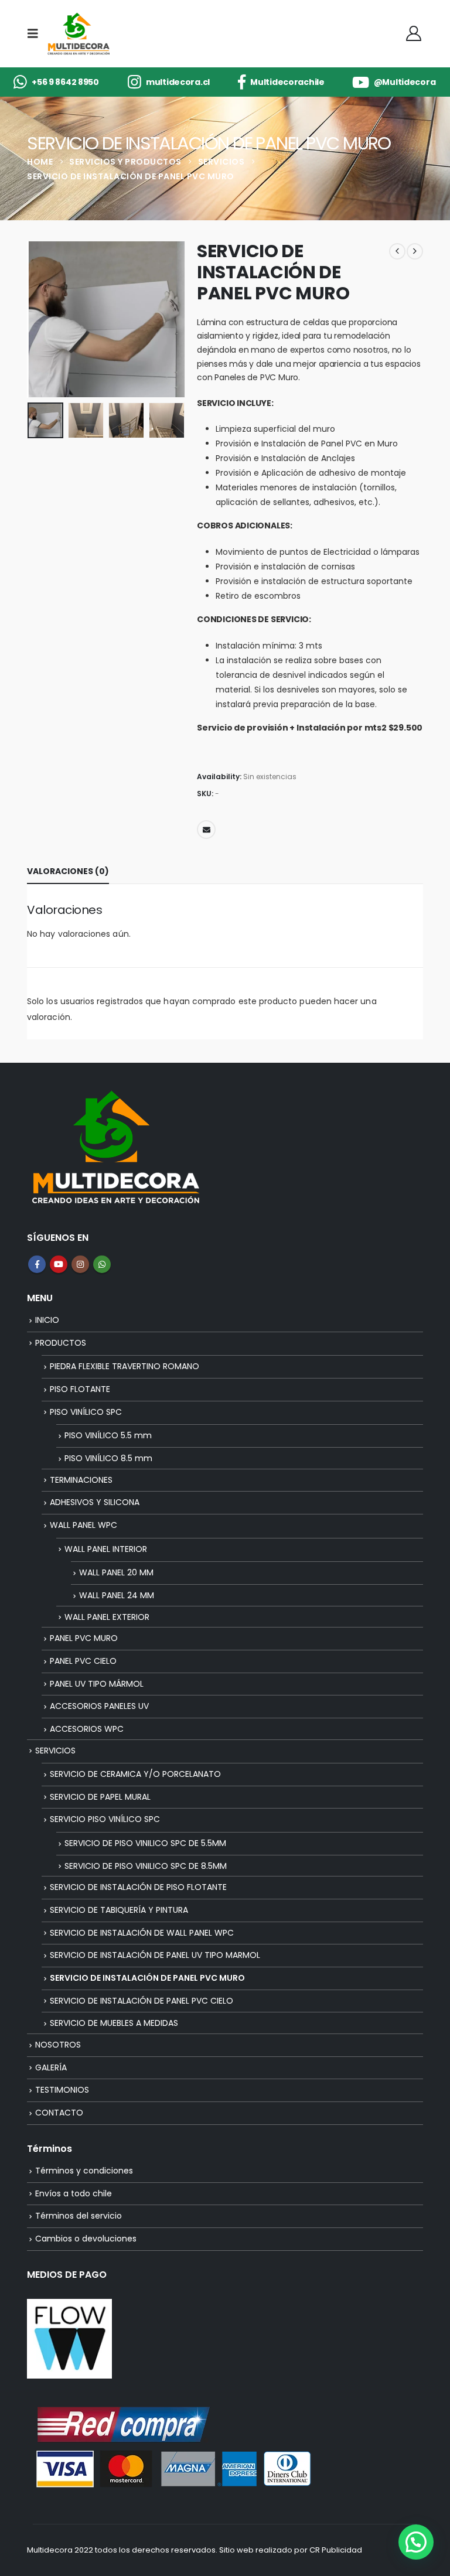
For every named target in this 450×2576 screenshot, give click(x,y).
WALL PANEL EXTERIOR (107, 1617)
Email (206, 830)
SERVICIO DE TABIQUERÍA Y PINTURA (119, 1910)
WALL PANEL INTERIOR (106, 1549)
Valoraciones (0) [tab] (68, 871)
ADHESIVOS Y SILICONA (95, 1502)
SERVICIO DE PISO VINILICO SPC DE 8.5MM (146, 1866)
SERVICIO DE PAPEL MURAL (100, 1797)
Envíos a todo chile (74, 2193)
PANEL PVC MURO (84, 1638)
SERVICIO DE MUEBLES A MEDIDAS (114, 2023)
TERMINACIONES (81, 1480)
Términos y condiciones (84, 2171)
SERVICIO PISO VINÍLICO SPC (105, 1819)
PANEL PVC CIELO (83, 1661)
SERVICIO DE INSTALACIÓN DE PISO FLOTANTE (138, 1887)
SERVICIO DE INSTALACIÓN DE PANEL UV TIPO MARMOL (155, 1955)
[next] (415, 251)
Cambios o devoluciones (86, 2239)
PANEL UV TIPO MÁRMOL (97, 1684)
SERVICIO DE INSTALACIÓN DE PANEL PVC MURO (147, 1978)
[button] (36, 33)
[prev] (397, 251)
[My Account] (414, 33)
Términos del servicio (79, 2216)
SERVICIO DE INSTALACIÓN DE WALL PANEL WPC (142, 1933)
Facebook (37, 1264)
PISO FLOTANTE (80, 1389)
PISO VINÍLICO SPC (86, 1412)
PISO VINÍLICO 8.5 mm (108, 1458)
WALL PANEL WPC (83, 1525)
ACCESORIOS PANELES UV (99, 1706)
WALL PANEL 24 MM (117, 1595)
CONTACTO (59, 2113)
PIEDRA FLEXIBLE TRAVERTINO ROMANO (125, 1366)
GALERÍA (51, 2067)
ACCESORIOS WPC (87, 1729)
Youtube (59, 1264)
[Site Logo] (78, 34)
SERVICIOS (55, 1751)
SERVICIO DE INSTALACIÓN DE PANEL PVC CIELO (142, 2001)
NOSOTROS (58, 2045)
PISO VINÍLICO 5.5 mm (108, 1435)
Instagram (80, 1264)
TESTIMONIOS (62, 2090)
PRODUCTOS (61, 1343)
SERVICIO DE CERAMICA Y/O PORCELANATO (135, 1774)
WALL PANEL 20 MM (116, 1572)
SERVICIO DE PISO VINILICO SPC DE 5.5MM (145, 1843)
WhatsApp (102, 1264)
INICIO (47, 1320)
